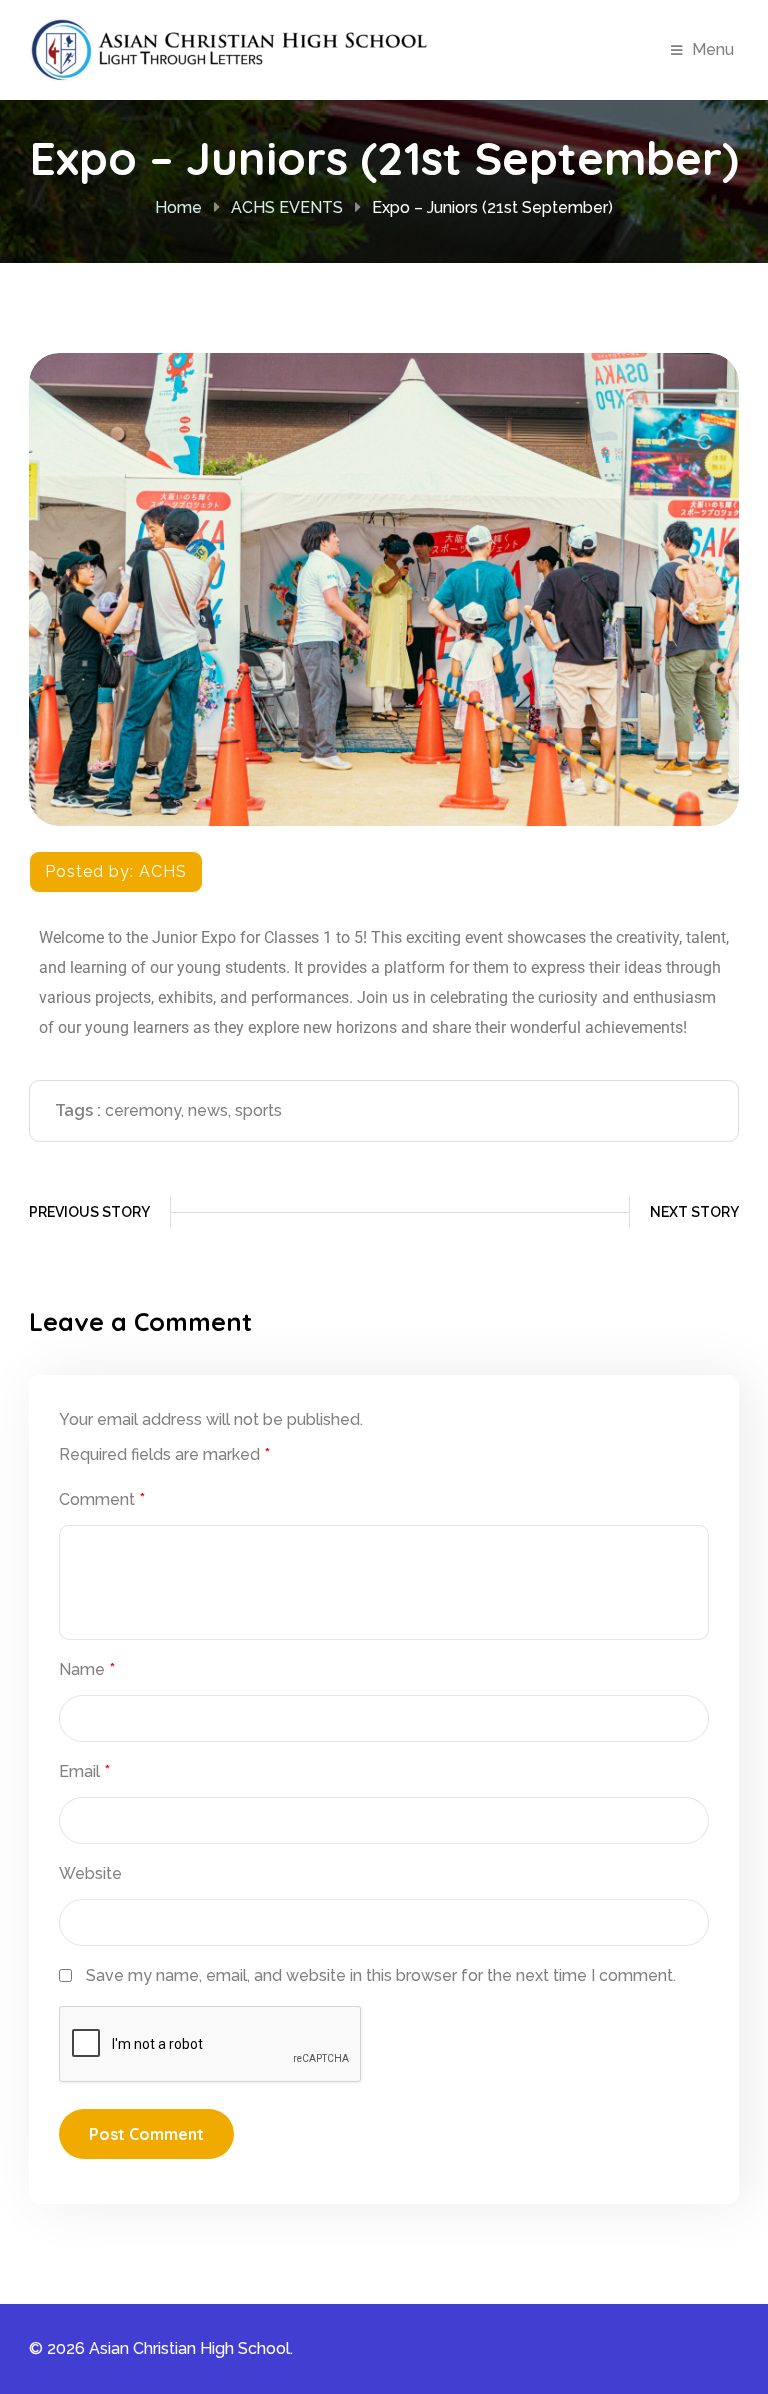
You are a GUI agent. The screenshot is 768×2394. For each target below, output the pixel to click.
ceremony (143, 1110)
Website (90, 1873)
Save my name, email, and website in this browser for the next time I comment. (381, 1975)
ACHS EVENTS (287, 207)
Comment (102, 1499)
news (208, 1110)
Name (87, 1669)
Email (84, 1771)
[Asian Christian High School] (229, 48)
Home (178, 207)
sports (258, 1110)
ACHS (163, 871)
